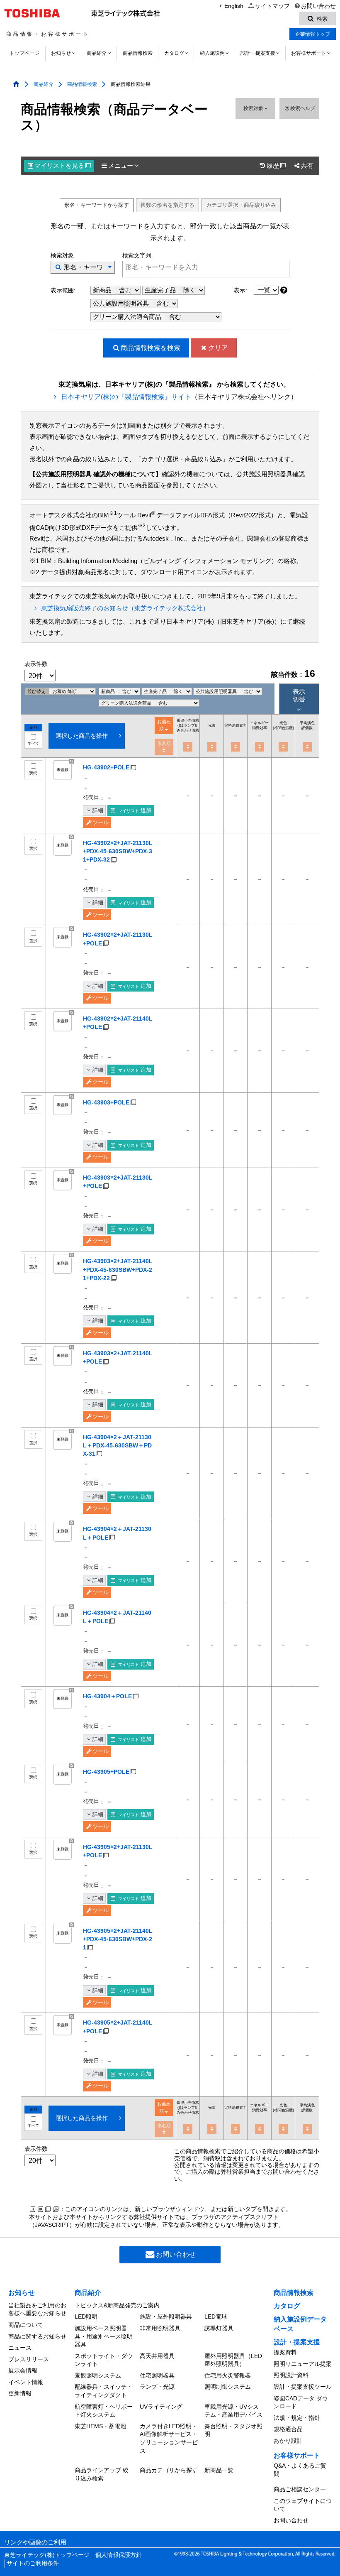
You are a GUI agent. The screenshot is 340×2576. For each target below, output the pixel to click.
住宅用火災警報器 (228, 2375)
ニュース (20, 2348)
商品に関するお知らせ (37, 2336)
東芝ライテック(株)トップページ (47, 2555)
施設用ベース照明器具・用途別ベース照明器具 (104, 2336)
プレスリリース (29, 2359)
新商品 (103, 290)
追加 (135, 810)
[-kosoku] (212, 747)
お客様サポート (308, 53)
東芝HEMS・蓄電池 (100, 2426)
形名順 (164, 743)
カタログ (174, 53)
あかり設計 (288, 2441)
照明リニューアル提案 (303, 2364)
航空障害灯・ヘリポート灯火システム (104, 2411)
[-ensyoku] (307, 747)
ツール (101, 822)
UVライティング (161, 2407)
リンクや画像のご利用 (35, 2542)
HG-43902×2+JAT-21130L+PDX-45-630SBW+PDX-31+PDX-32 (118, 851)
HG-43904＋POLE (107, 1696)
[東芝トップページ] (33, 13)
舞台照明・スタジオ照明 (233, 2430)
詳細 (98, 810)
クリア (218, 348)
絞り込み (241, 205)
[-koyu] (260, 747)
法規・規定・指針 (297, 2418)
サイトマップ (272, 6)
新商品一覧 (219, 2470)
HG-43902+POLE (106, 767)
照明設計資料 (291, 2375)
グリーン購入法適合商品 (128, 317)
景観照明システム (98, 2375)
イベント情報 (26, 2382)
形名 (97, 205)
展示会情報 (23, 2370)
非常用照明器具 (160, 2328)
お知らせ (61, 53)
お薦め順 (164, 725)
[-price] (188, 747)
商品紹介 (97, 53)
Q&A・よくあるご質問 (300, 2470)
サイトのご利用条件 (33, 2563)
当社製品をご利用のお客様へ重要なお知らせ (37, 2309)
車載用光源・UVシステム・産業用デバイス (233, 2411)
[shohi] (236, 747)
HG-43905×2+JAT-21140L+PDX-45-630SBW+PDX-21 (118, 1939)
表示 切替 (299, 695)
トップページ (24, 53)
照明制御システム (228, 2387)
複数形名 (168, 205)
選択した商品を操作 (82, 736)
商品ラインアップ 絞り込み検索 (102, 2474)
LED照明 (86, 2316)
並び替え (37, 691)
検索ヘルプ (303, 108)
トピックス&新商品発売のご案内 (117, 2305)
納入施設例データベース (300, 2324)
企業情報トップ (313, 34)
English (234, 6)
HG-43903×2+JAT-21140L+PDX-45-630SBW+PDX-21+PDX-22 (118, 1269)
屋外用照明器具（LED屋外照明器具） (233, 2360)
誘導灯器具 (219, 2328)
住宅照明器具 (157, 2375)
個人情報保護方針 (119, 2555)
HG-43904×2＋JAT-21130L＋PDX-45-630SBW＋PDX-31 (117, 1445)
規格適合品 (288, 2429)
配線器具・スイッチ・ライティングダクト (104, 2391)
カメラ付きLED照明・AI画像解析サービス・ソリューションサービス (169, 2438)
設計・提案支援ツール (303, 2387)
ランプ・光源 (157, 2387)
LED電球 (216, 2316)
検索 (151, 348)
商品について (26, 2325)
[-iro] (283, 747)
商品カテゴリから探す (169, 2470)
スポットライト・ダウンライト (104, 2360)
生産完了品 (161, 290)
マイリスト (63, 166)
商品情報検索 (138, 53)
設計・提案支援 (258, 53)
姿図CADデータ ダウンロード (301, 2402)
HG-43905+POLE (106, 1772)
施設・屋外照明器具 (166, 2316)
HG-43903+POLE (106, 1102)
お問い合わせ (318, 6)
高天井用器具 (157, 2356)
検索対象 (254, 108)
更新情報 (20, 2393)
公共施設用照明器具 (122, 304)
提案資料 (285, 2352)
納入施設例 (212, 53)
